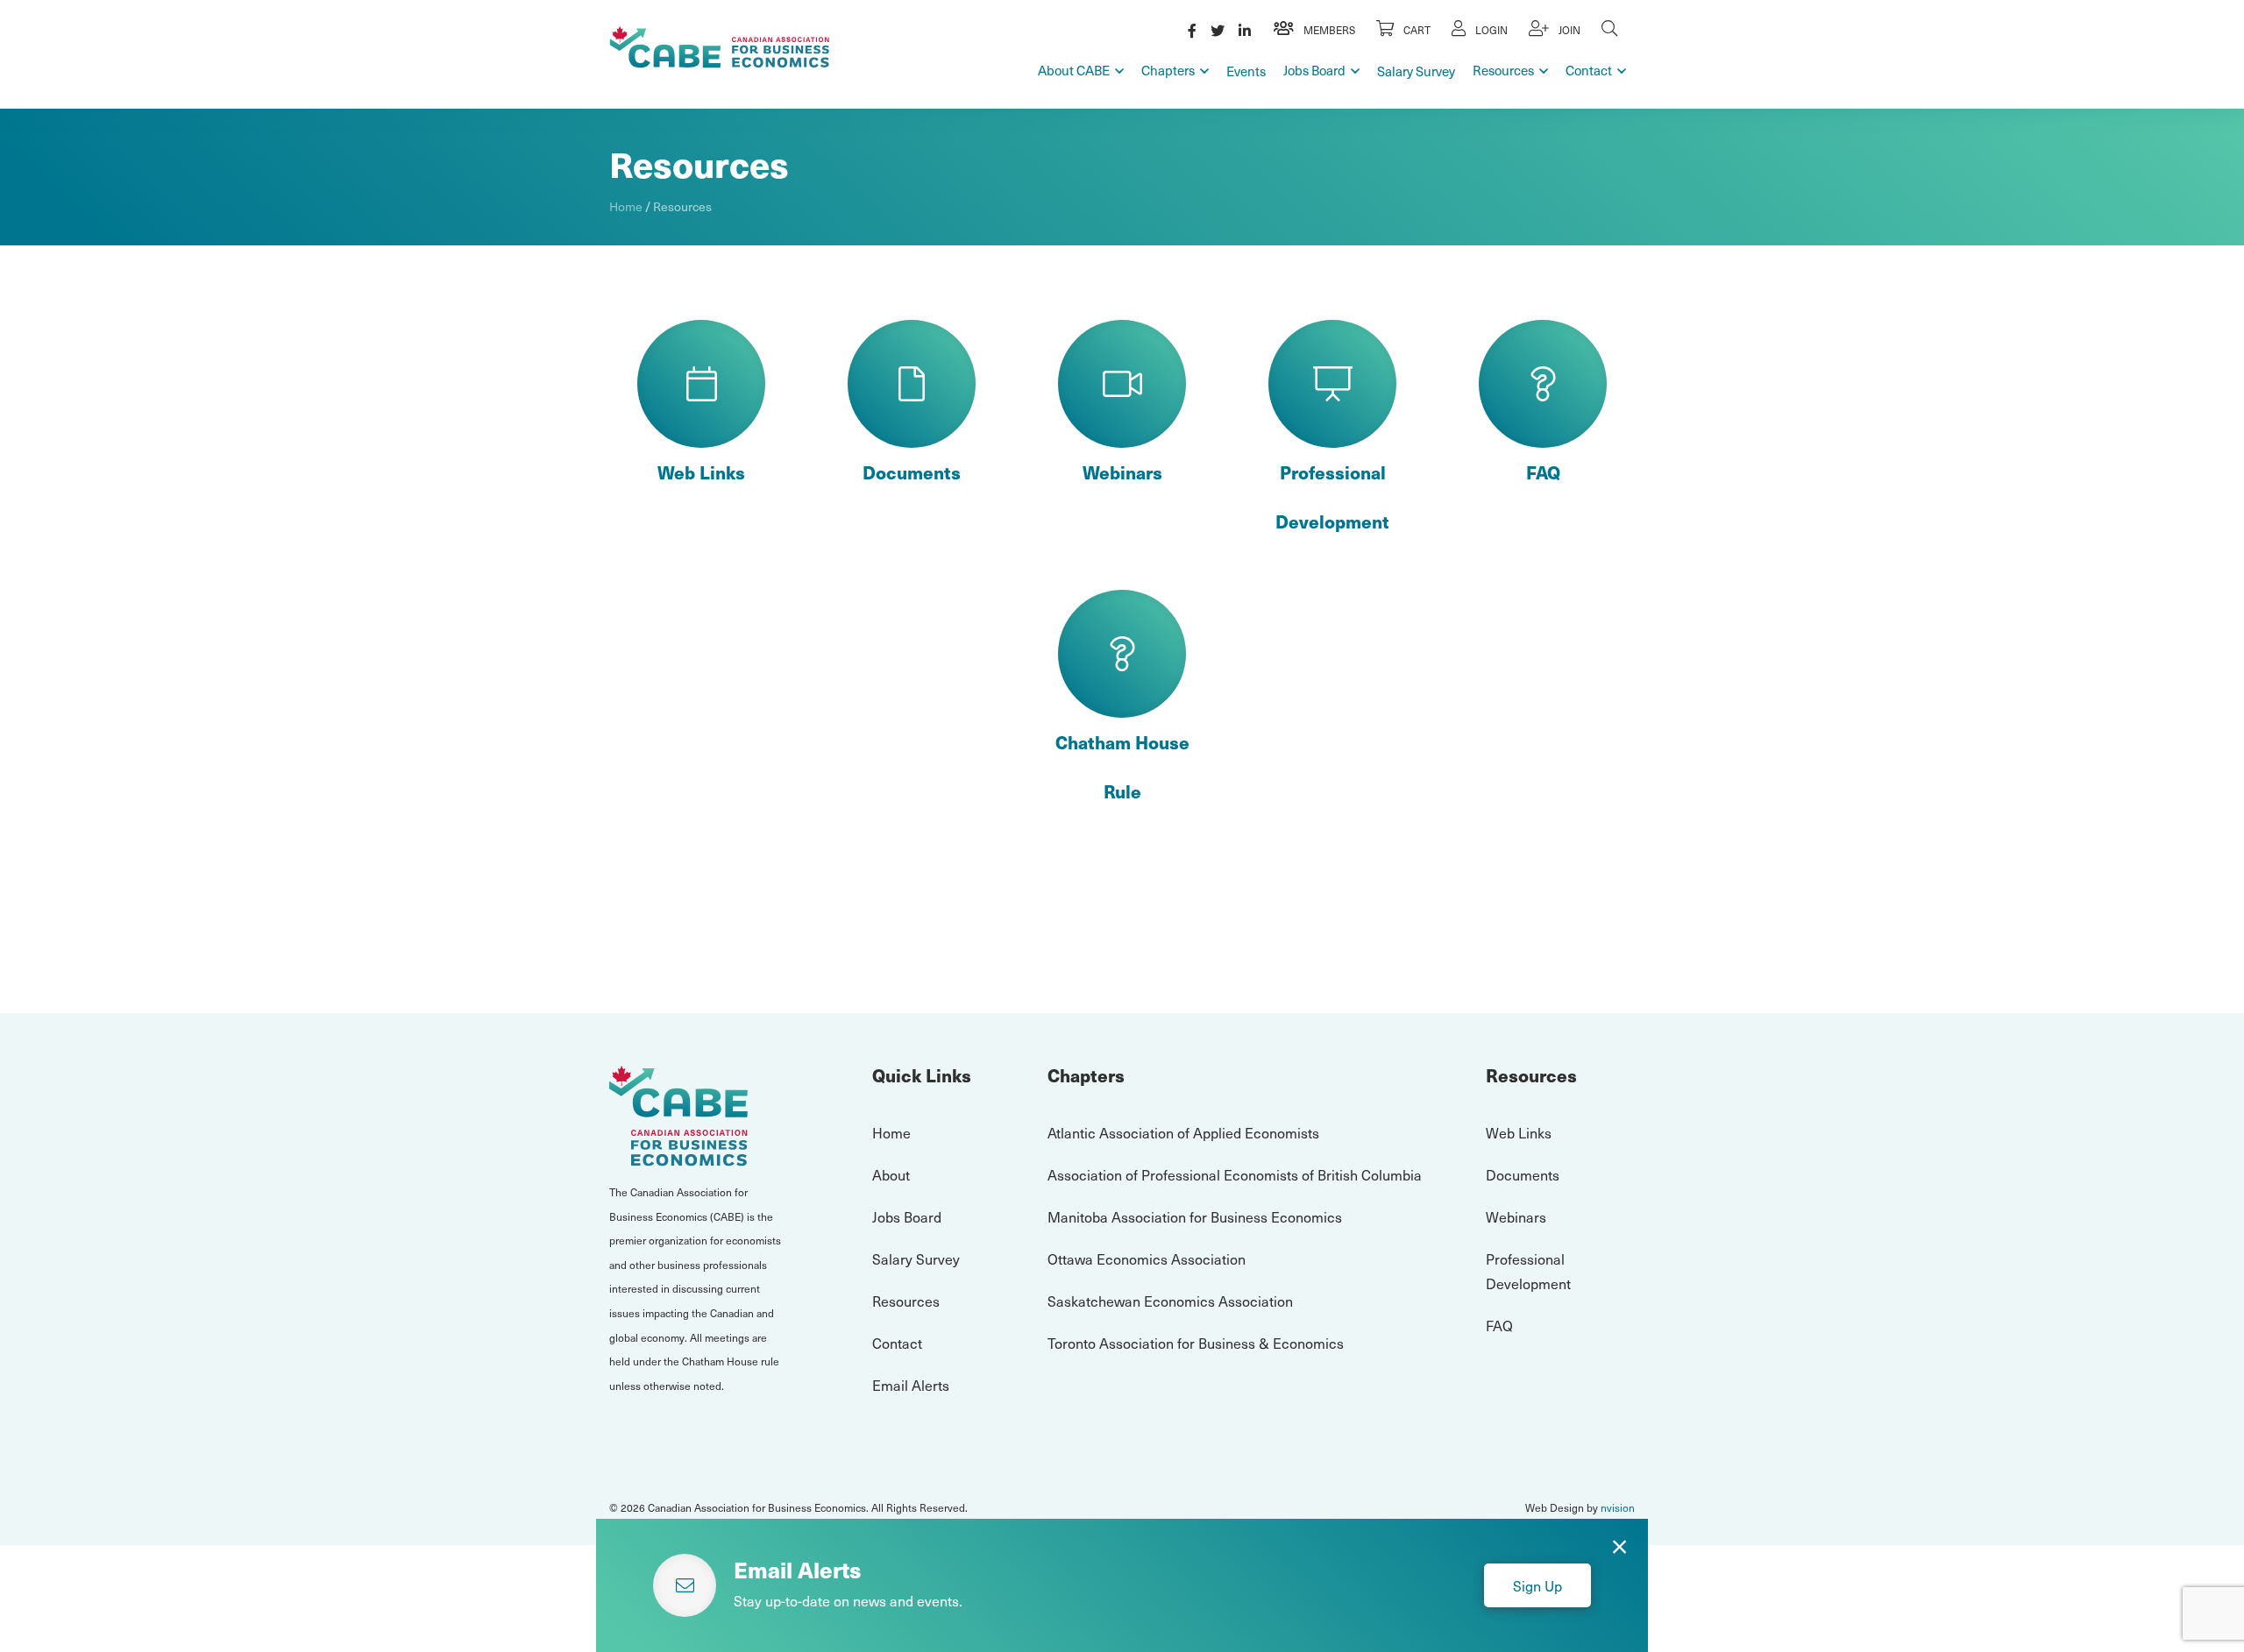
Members (1328, 30)
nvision (1618, 1507)
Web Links (701, 472)
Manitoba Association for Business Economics (1195, 1216)
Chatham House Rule (1122, 767)
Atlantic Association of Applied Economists (1183, 1132)
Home (626, 206)
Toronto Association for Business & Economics (1196, 1343)
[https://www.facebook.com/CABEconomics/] (1192, 30)
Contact (1589, 70)
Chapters (1168, 70)
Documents (912, 472)
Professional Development (1332, 497)
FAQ (1543, 472)
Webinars (1122, 472)
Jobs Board (1314, 70)
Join (1568, 30)
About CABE (1074, 70)
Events (1246, 71)
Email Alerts (911, 1385)
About (891, 1174)
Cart (1416, 30)
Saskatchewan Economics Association (1170, 1301)
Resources (1503, 70)
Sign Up (1537, 1585)
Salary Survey (1416, 71)
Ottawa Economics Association (1147, 1258)
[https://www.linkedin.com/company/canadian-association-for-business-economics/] (1245, 30)
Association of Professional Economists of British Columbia (1235, 1174)
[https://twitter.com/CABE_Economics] (1218, 30)
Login (1490, 30)
